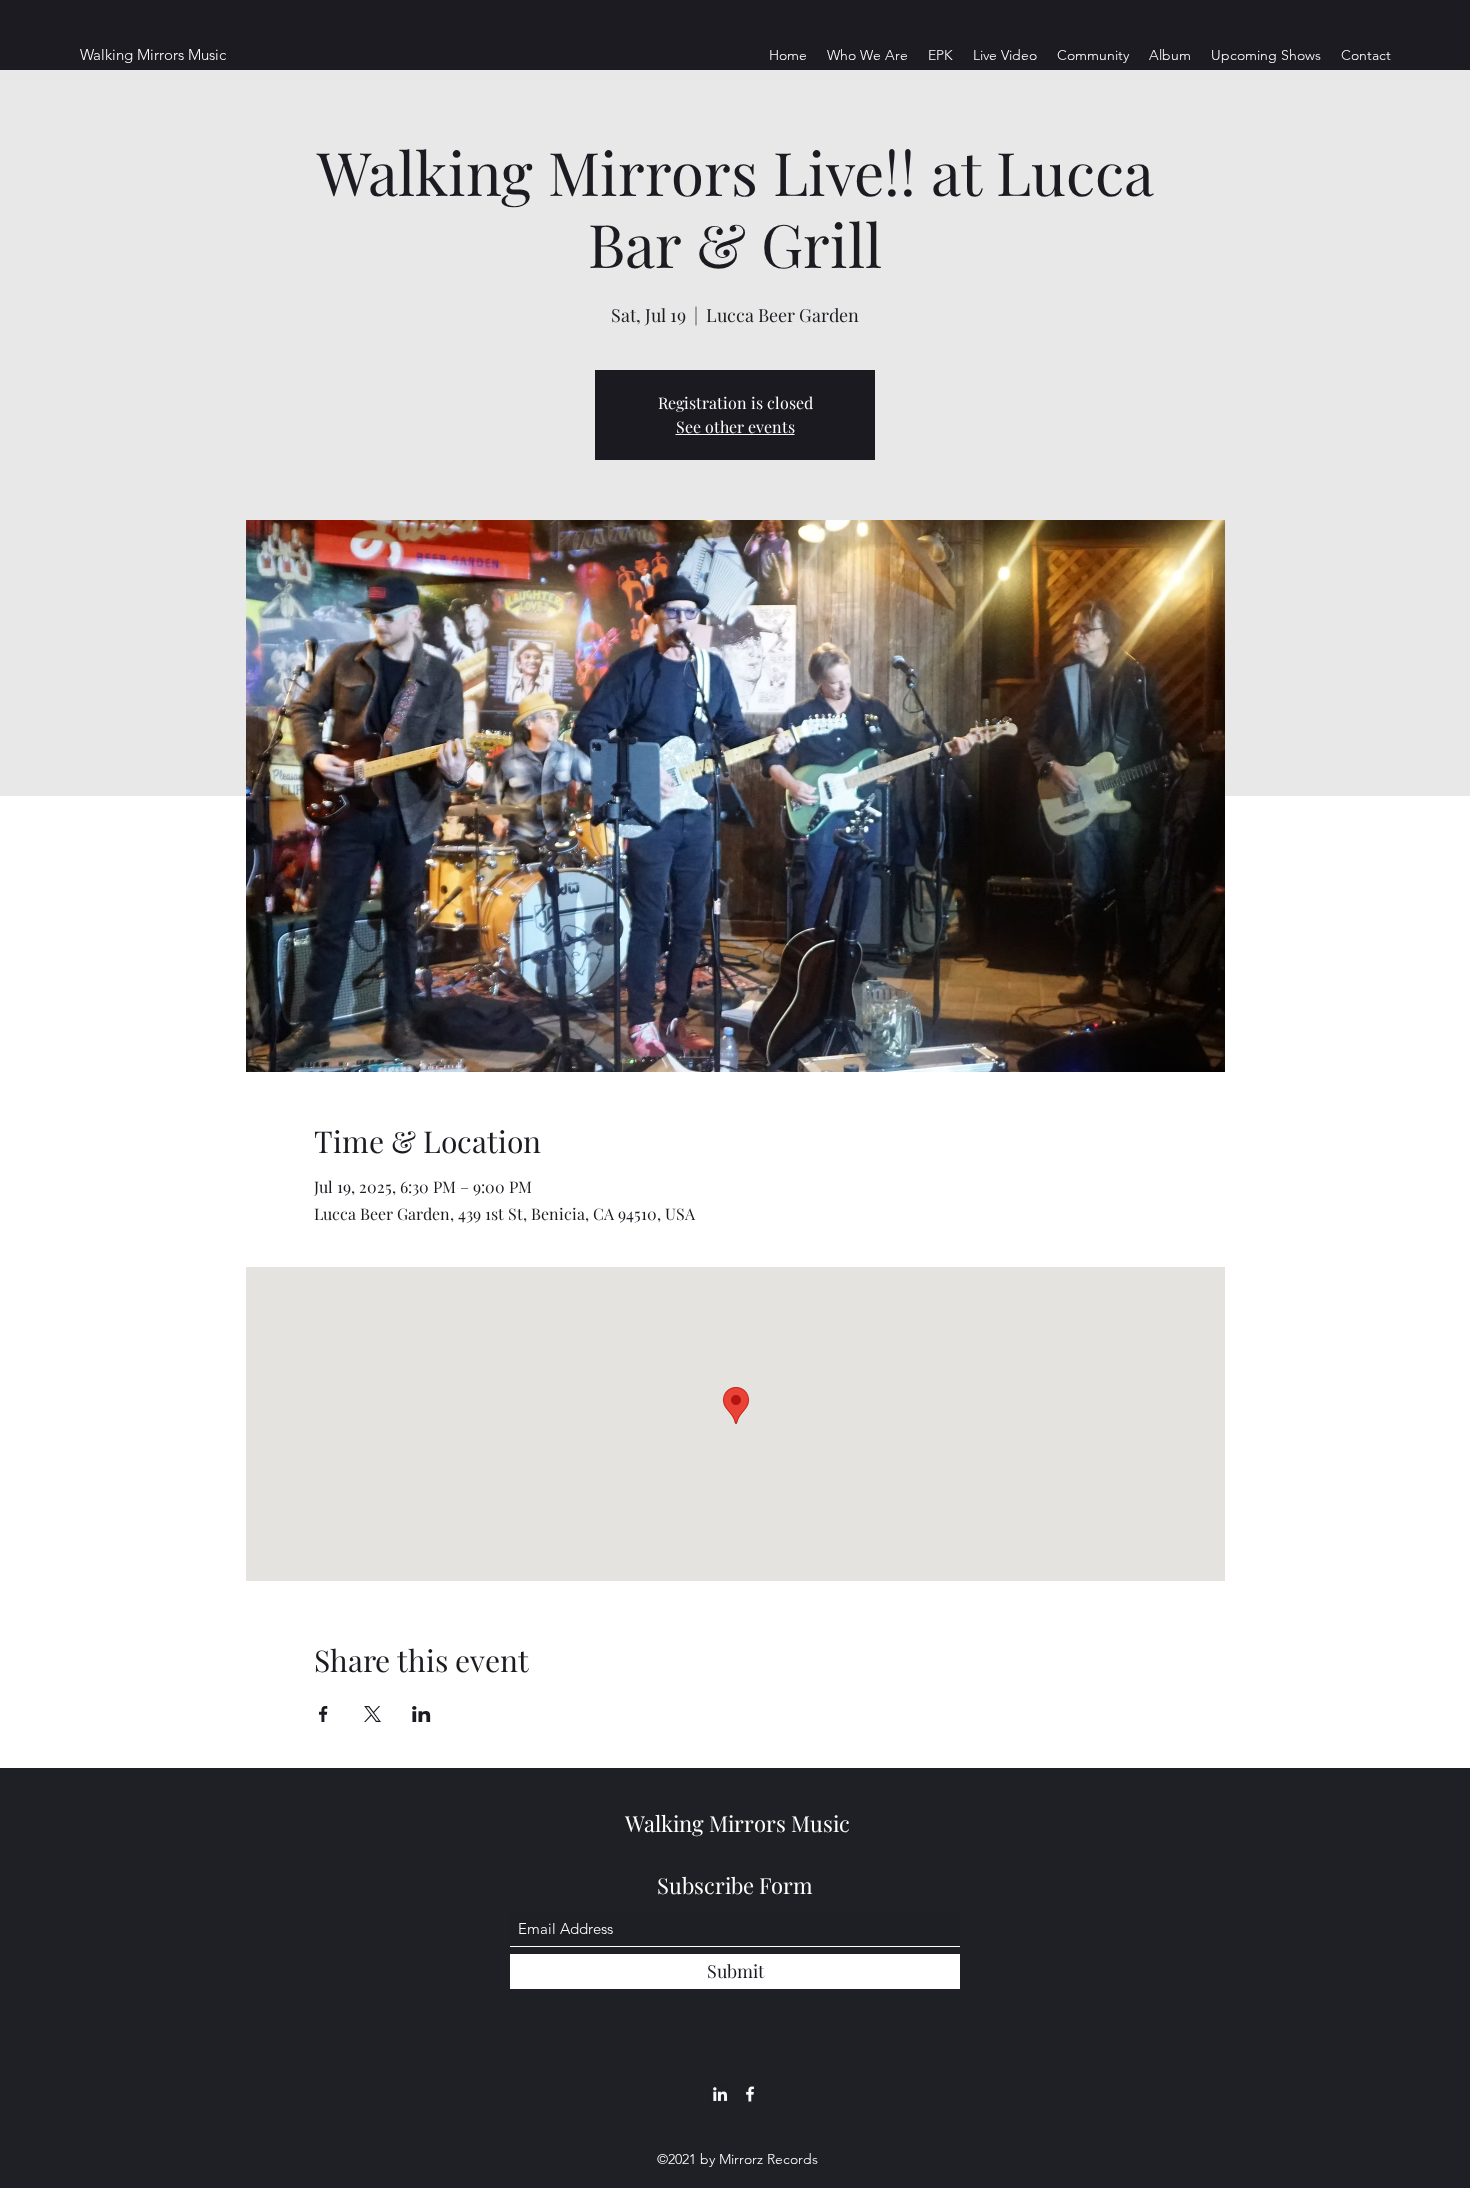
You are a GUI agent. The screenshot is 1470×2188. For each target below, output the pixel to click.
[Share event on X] (372, 1714)
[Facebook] (750, 2094)
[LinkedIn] (720, 2094)
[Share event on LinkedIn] (421, 1714)
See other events (735, 426)
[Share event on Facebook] (323, 1714)
